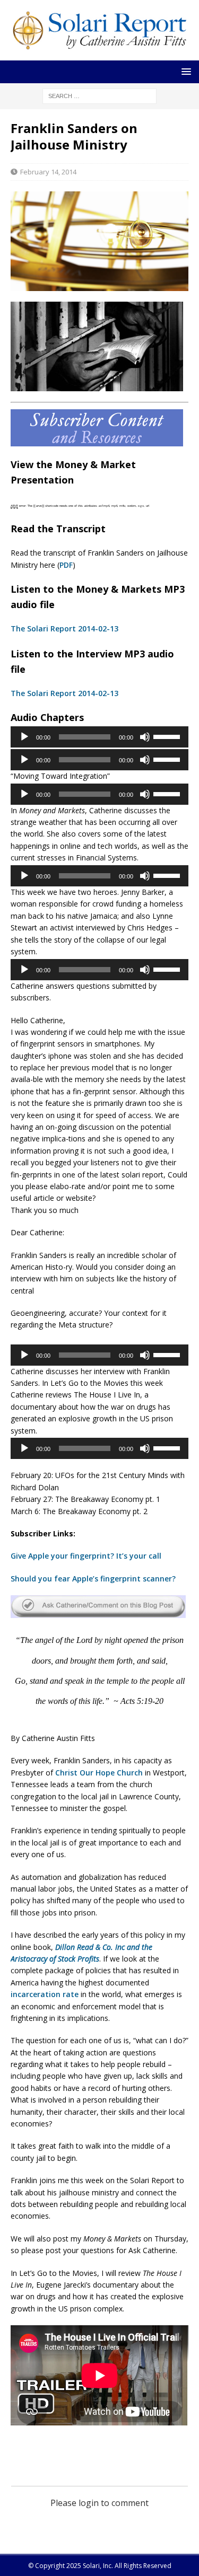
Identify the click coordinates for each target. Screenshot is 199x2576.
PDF (66, 565)
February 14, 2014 (48, 172)
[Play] (24, 737)
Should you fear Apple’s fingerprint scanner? (93, 1579)
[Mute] (145, 737)
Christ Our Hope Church (99, 1773)
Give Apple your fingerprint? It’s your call (86, 1556)
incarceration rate (45, 1994)
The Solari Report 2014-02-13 (64, 628)
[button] (184, 71)
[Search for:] (99, 95)
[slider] (168, 736)
